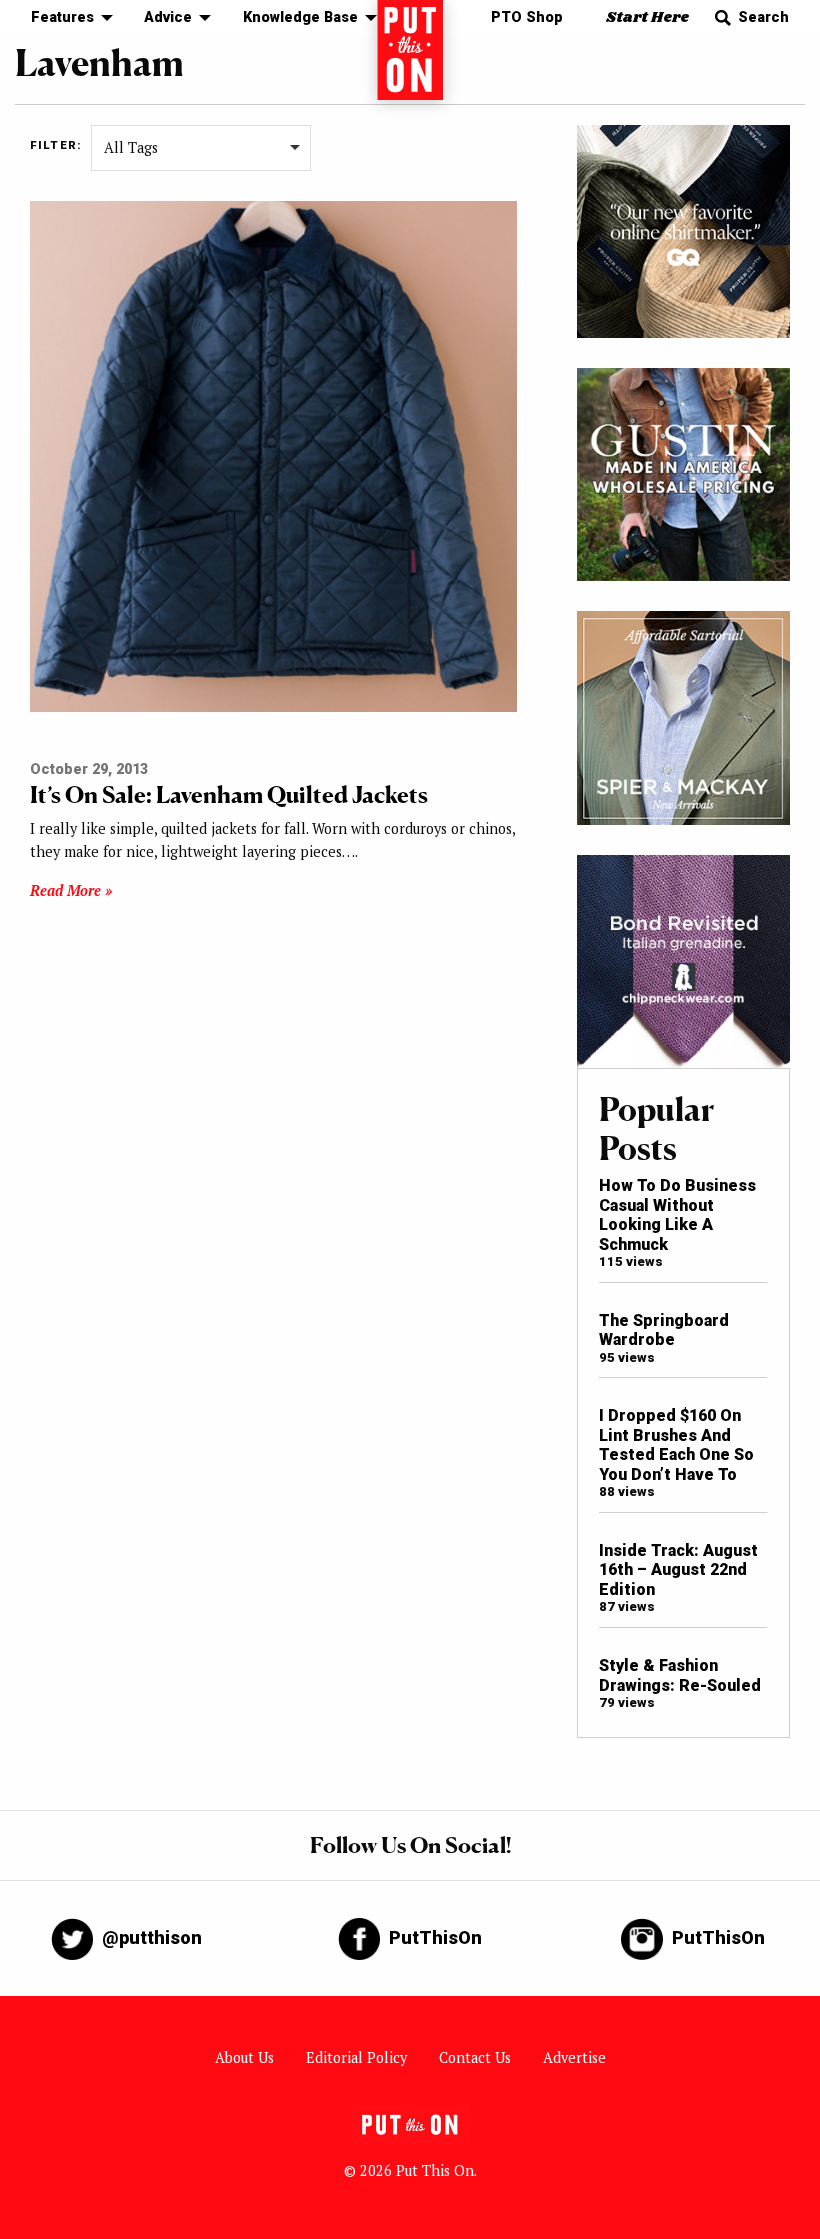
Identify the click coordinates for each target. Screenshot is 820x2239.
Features (62, 17)
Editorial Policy (356, 2057)
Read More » (71, 890)
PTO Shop (527, 17)
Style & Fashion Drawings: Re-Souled (680, 1675)
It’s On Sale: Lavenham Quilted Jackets (229, 794)
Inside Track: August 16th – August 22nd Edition (678, 1570)
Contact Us (475, 2057)
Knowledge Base (300, 17)
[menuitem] (66, 18)
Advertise (574, 2057)
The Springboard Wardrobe (664, 1330)
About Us (244, 2057)
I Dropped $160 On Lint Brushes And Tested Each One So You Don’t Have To (676, 1444)
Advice (168, 17)
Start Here (647, 17)
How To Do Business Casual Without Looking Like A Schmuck (677, 1214)
